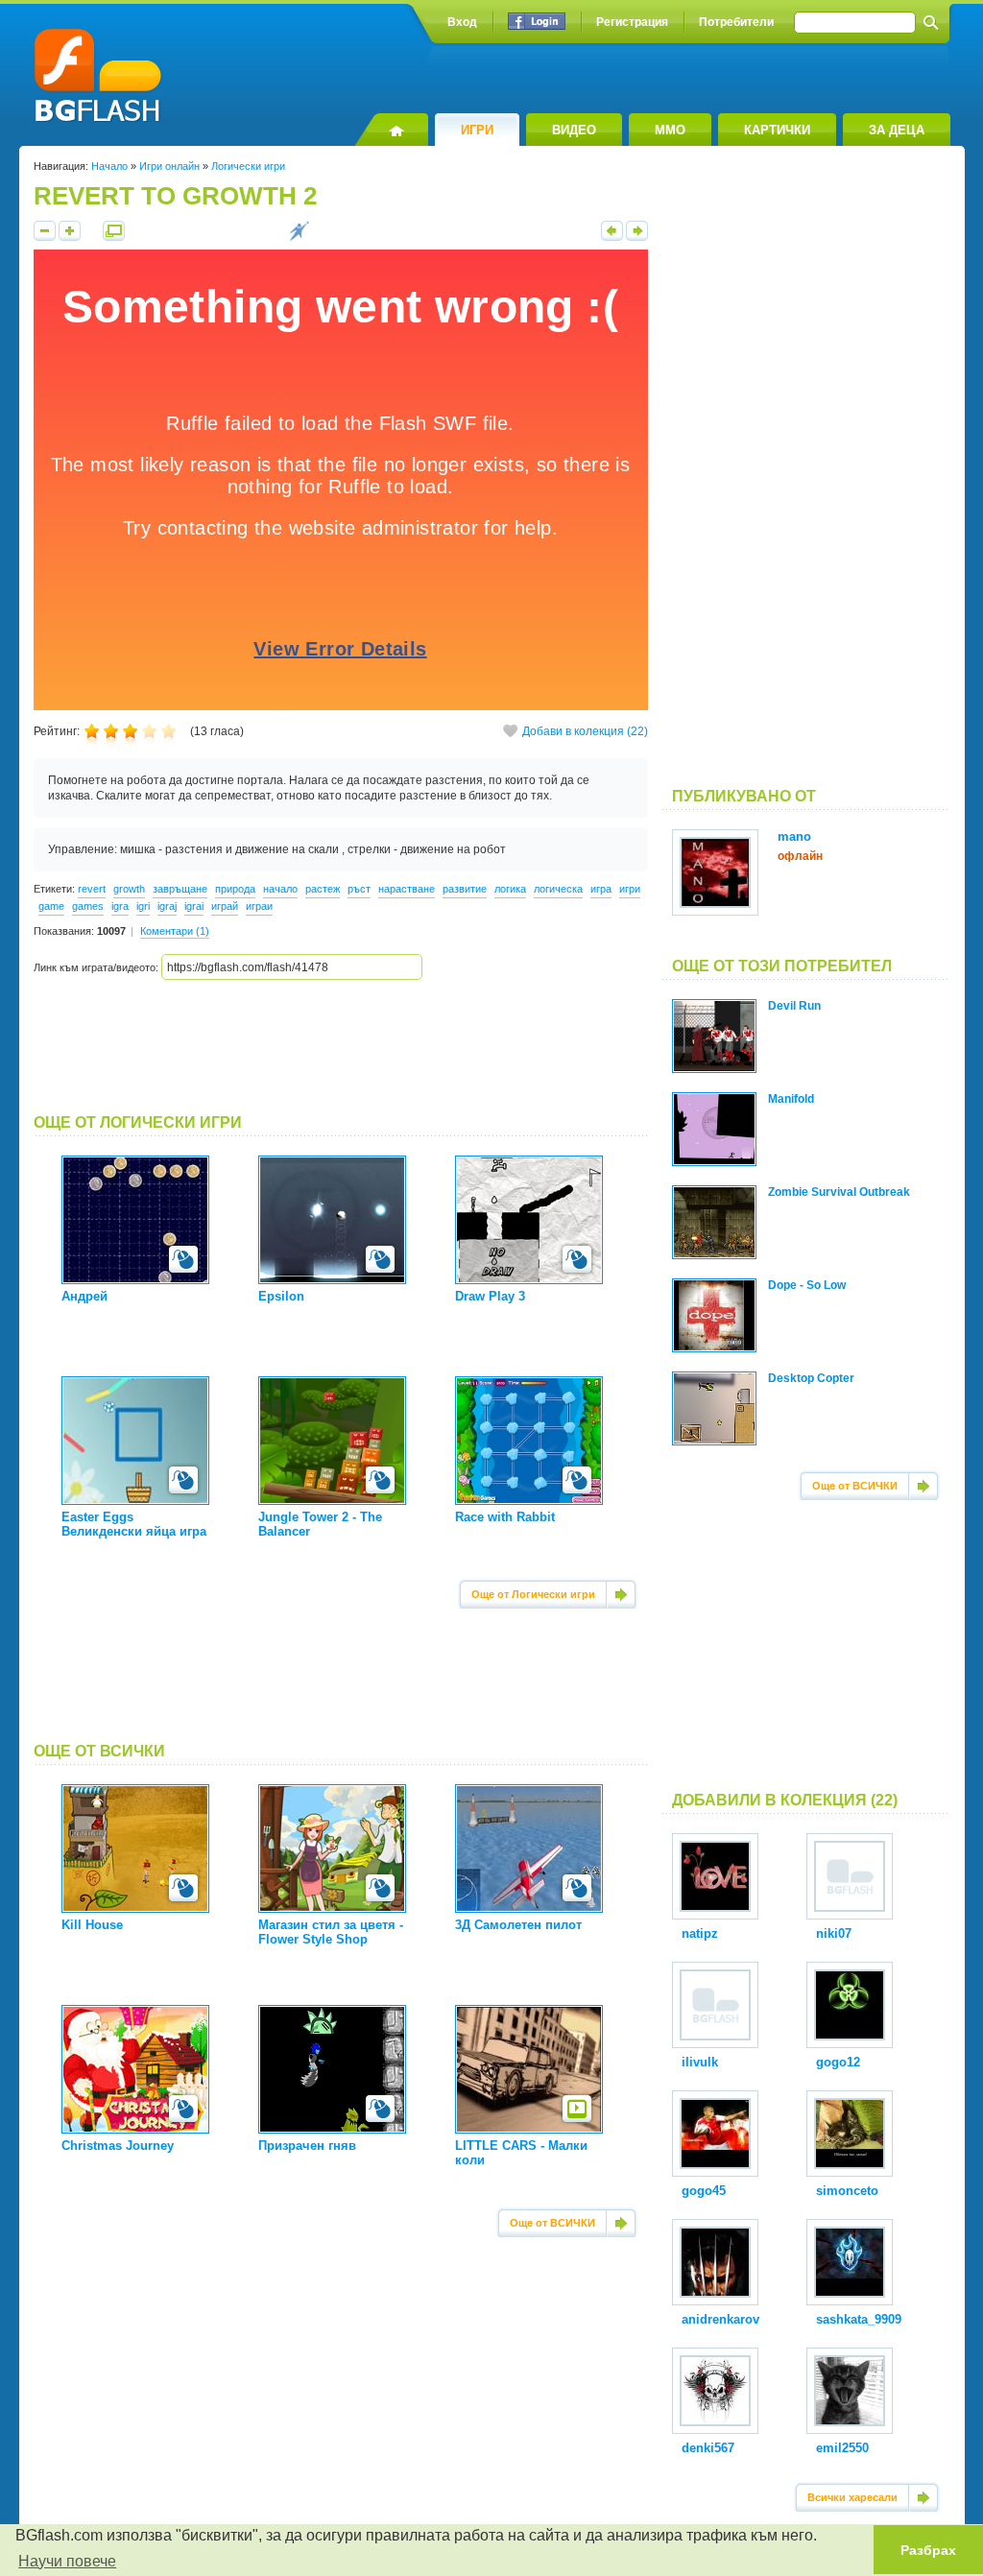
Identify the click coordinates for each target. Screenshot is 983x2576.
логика (510, 889)
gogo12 (838, 2062)
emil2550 (842, 2448)
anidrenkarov (720, 2319)
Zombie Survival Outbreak (839, 1192)
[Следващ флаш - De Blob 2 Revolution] (637, 237)
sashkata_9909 (859, 2319)
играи (259, 906)
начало (280, 889)
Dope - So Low (807, 1285)
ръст (359, 889)
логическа (558, 889)
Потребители (736, 22)
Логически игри (248, 166)
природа (235, 889)
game (51, 906)
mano (794, 836)
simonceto (847, 2191)
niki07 (834, 1933)
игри (630, 889)
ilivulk (700, 2062)
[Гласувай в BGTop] (299, 237)
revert (92, 889)
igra (120, 906)
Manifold (791, 1099)
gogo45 (704, 2191)
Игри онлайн (169, 166)
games (88, 906)
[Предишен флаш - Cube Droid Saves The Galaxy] (612, 237)
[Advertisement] (341, 1047)
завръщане (180, 889)
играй (225, 906)
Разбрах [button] (928, 2550)
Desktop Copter (811, 1378)
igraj (167, 906)
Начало (109, 166)
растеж (323, 889)
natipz (700, 1933)
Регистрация (632, 22)
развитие (465, 889)
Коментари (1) (175, 931)
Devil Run (794, 1006)
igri (143, 906)
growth (129, 889)
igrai (194, 906)
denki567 (708, 2448)
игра (601, 889)
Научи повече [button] (67, 2561)
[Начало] (391, 130)
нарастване (407, 889)
